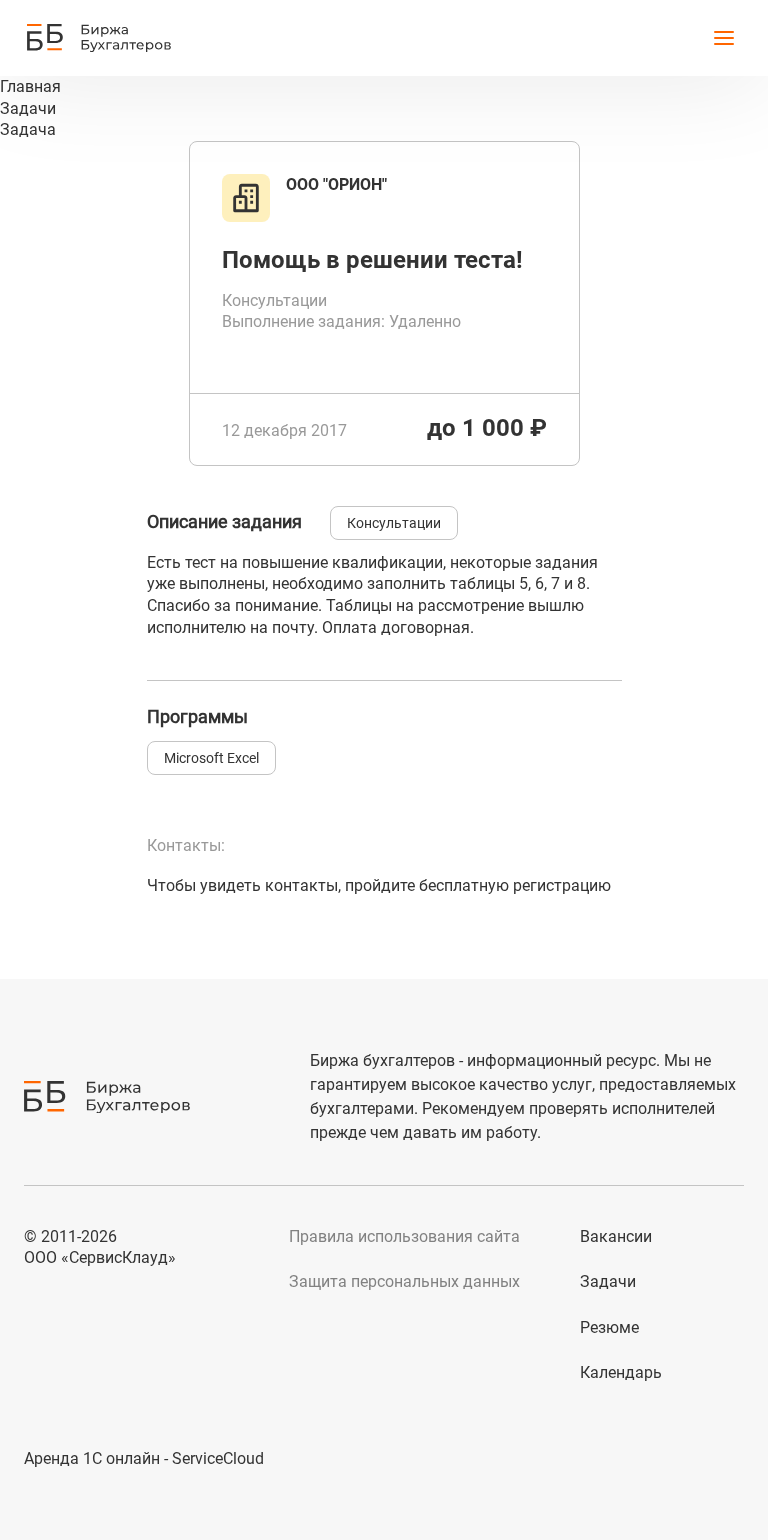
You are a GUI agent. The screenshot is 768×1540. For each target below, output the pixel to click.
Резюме (609, 1327)
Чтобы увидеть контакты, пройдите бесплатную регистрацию (379, 885)
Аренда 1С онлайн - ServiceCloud (144, 1458)
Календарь (621, 1372)
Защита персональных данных (404, 1281)
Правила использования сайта (404, 1236)
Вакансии (616, 1236)
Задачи (608, 1281)
